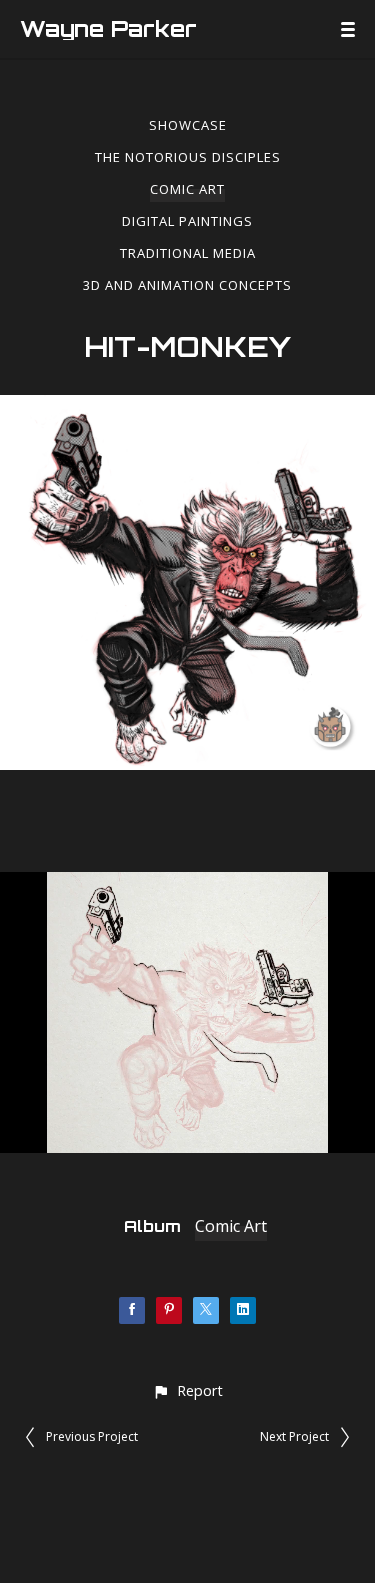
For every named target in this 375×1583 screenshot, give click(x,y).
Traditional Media (188, 253)
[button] (187, 1390)
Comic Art (187, 189)
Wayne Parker (108, 29)
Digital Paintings (187, 221)
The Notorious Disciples (188, 157)
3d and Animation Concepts (187, 285)
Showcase (188, 125)
